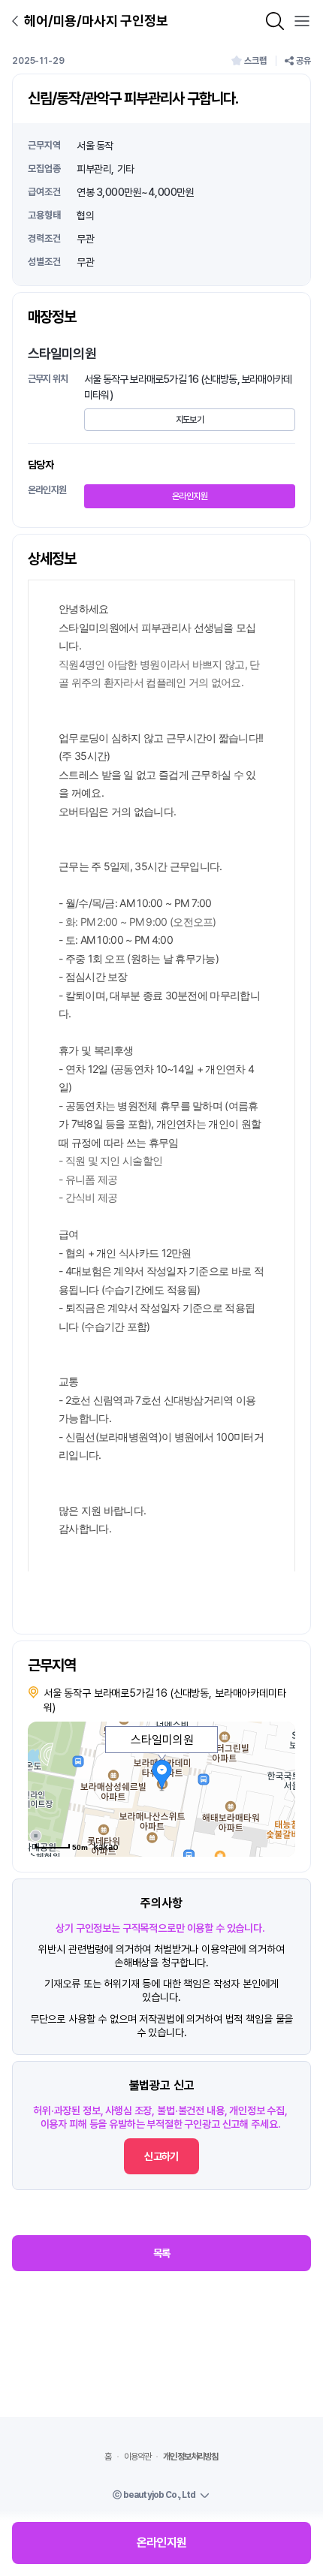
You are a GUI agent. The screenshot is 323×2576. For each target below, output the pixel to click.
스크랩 (255, 61)
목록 (162, 2253)
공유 (303, 61)
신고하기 (161, 2156)
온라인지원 (190, 496)
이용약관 (138, 2457)
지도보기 (190, 420)
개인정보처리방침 (190, 2457)
